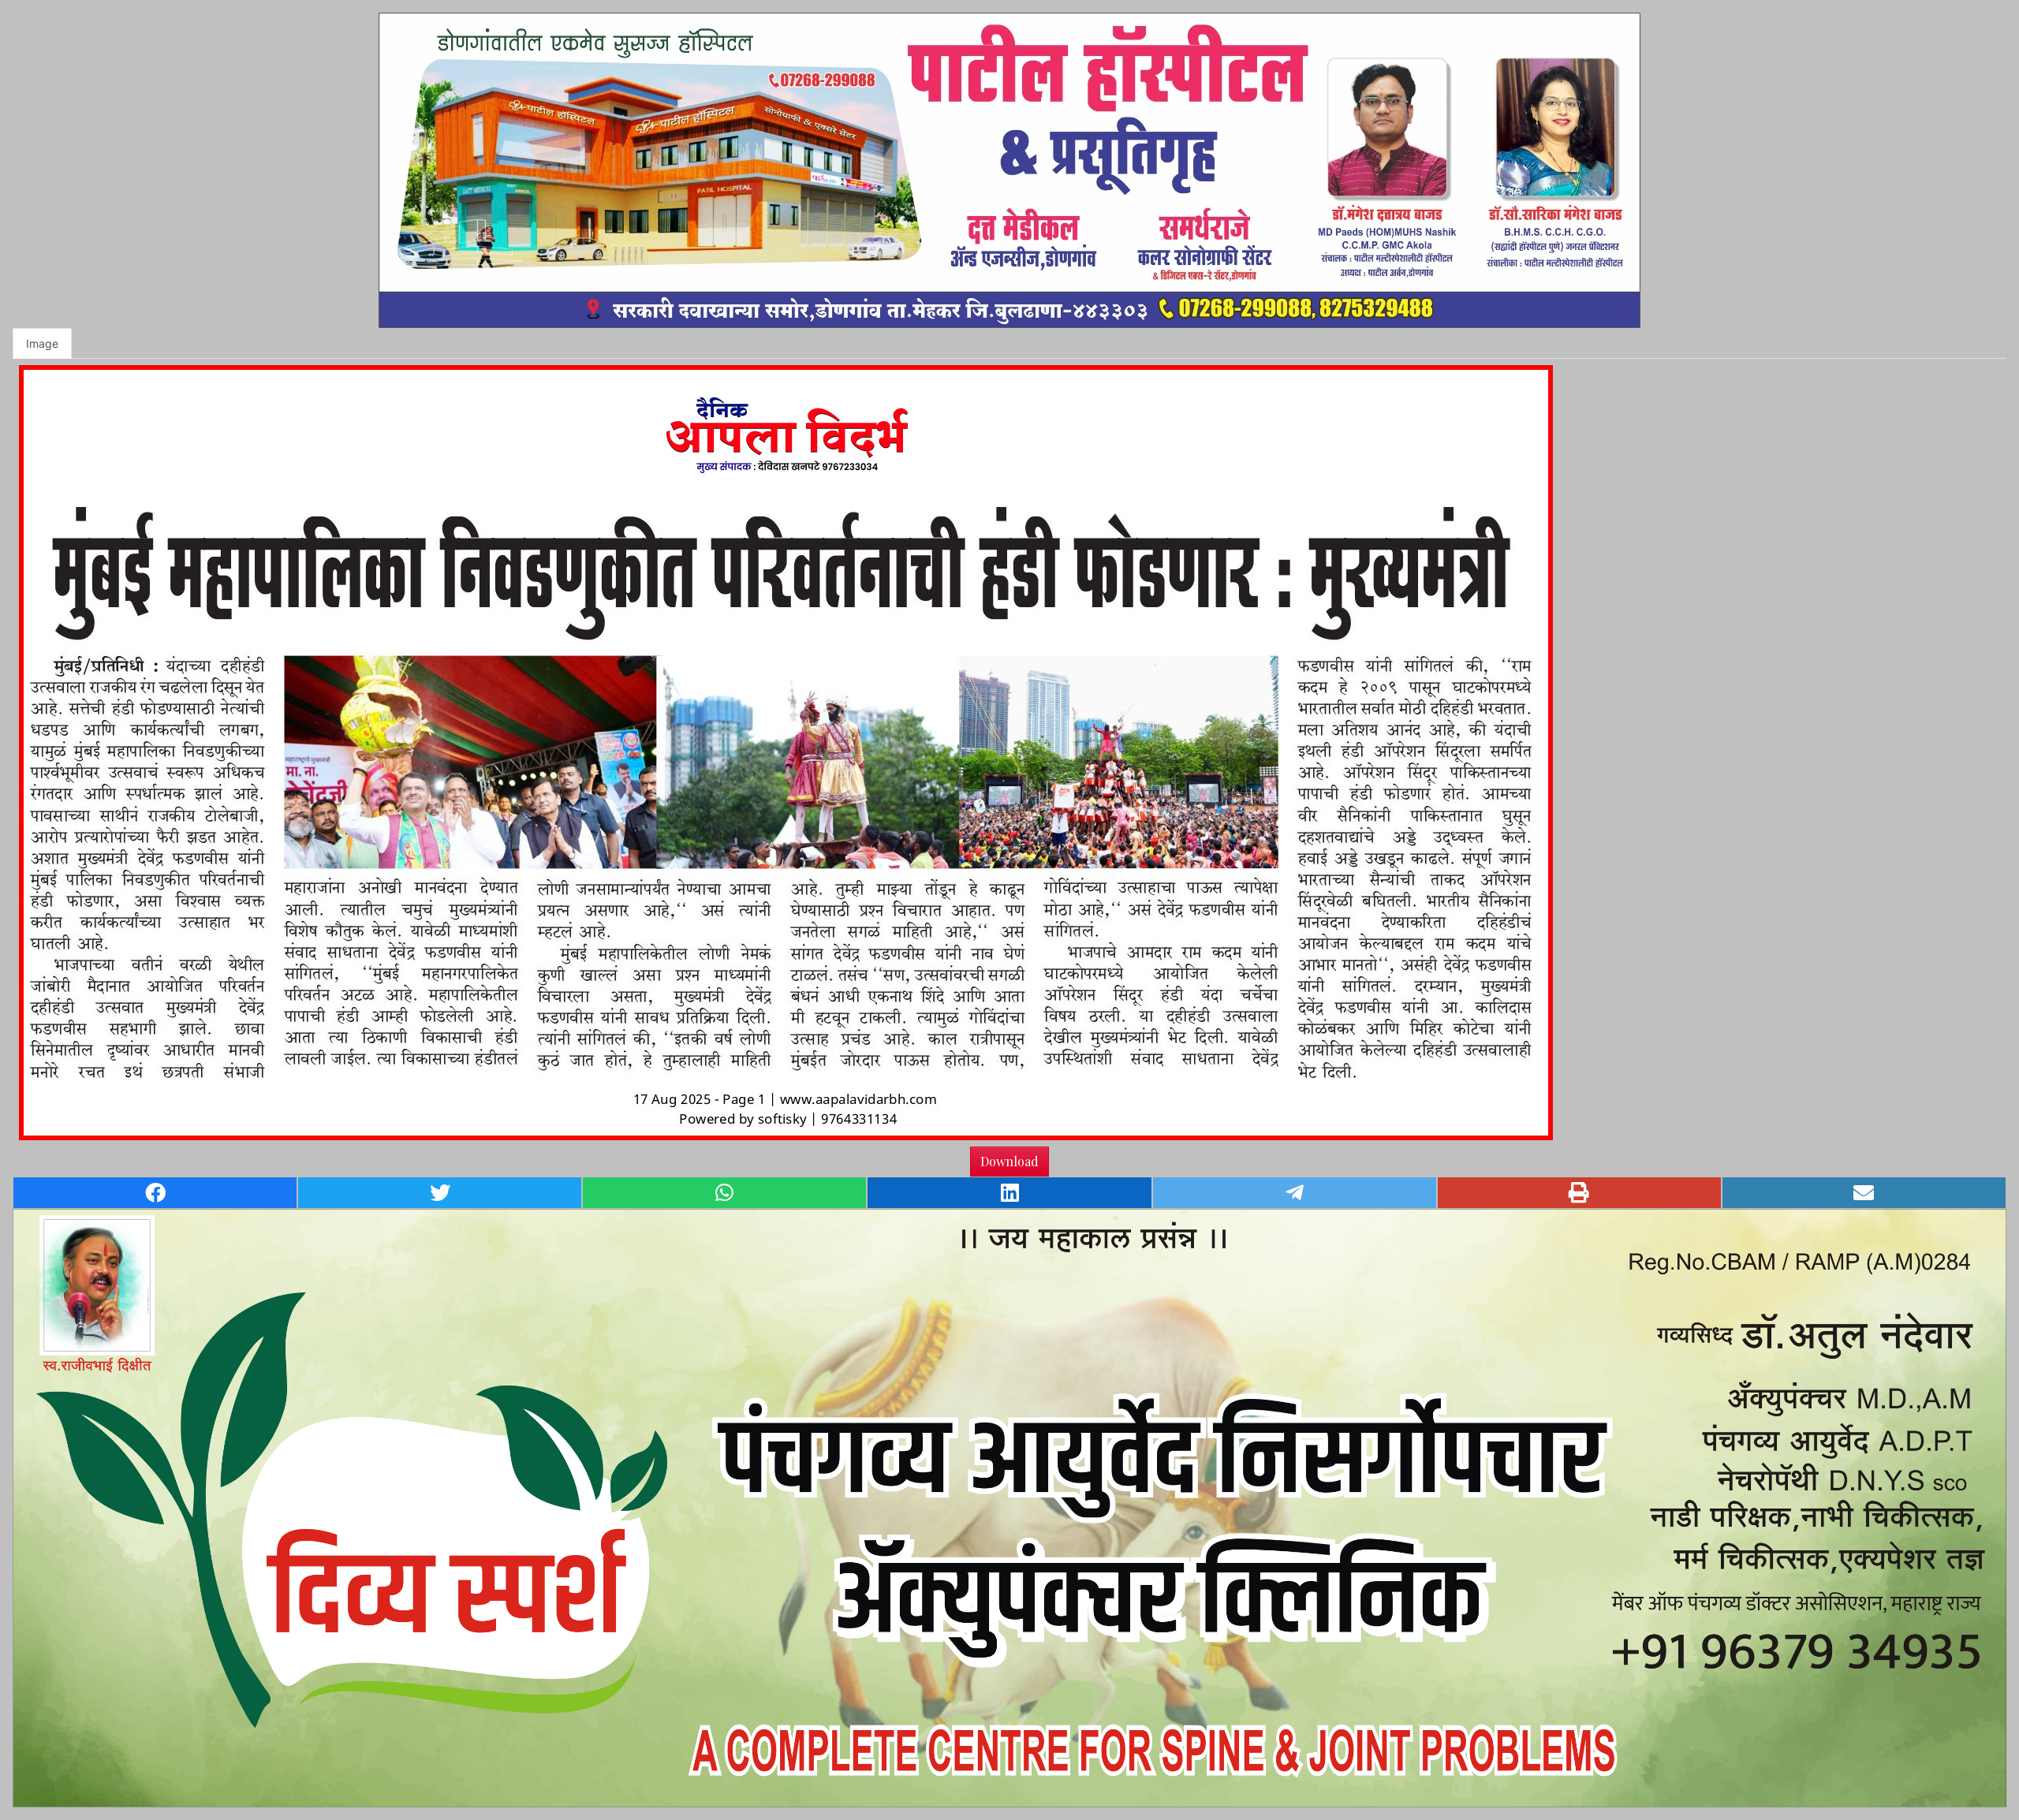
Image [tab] (42, 343)
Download (1009, 1161)
